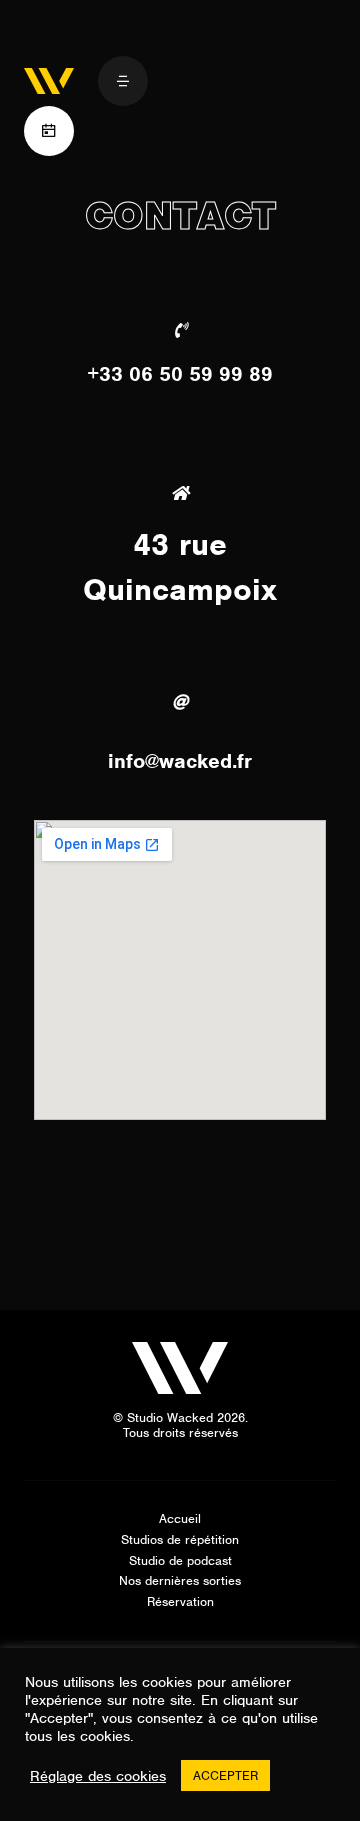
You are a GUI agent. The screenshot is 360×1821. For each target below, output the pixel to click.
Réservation (180, 1601)
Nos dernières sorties (180, 1580)
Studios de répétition (180, 1539)
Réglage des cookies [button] (98, 1776)
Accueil (180, 1518)
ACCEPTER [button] (225, 1775)
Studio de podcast (180, 1560)
